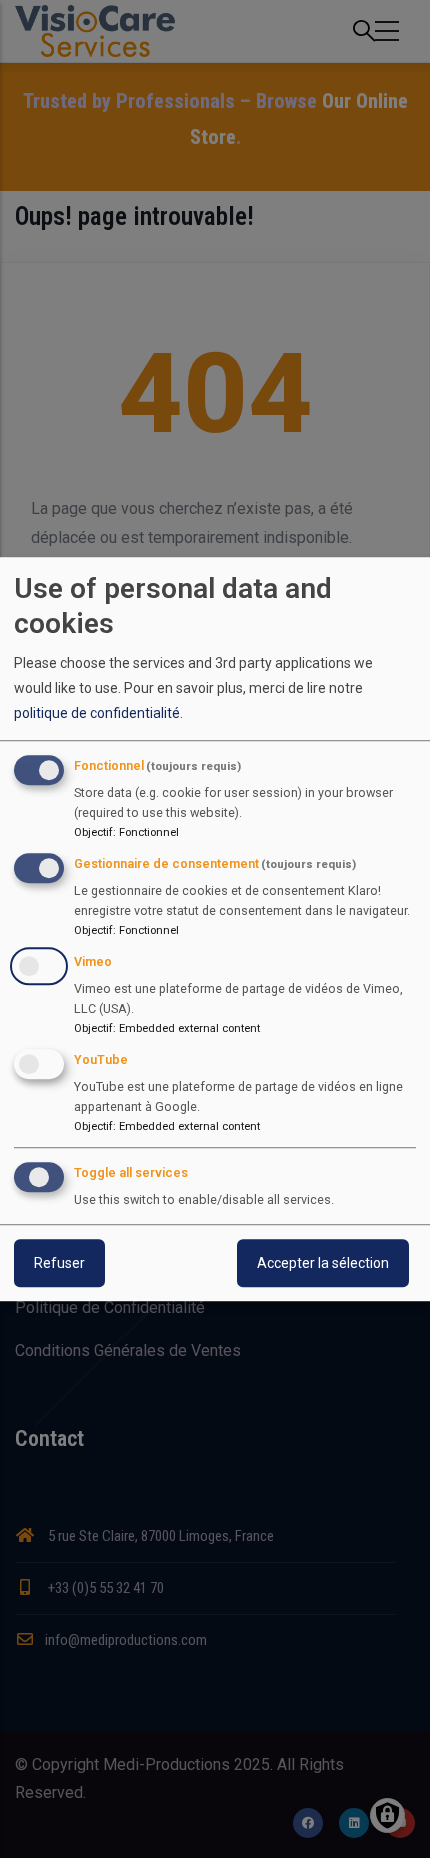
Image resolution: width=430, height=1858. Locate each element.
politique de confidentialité (97, 713)
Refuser (59, 1263)
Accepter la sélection (323, 1263)
